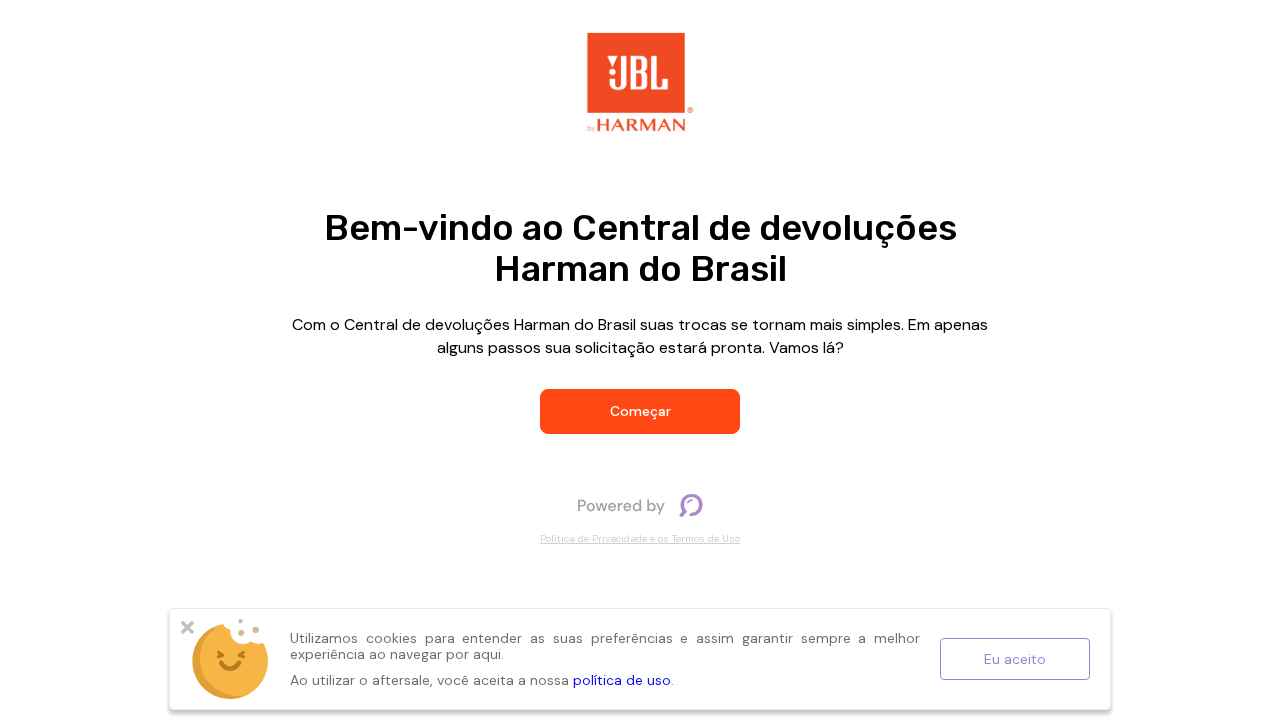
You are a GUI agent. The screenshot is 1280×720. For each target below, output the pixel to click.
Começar (640, 411)
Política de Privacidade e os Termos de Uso (640, 539)
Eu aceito (1015, 659)
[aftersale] (640, 505)
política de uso (622, 680)
